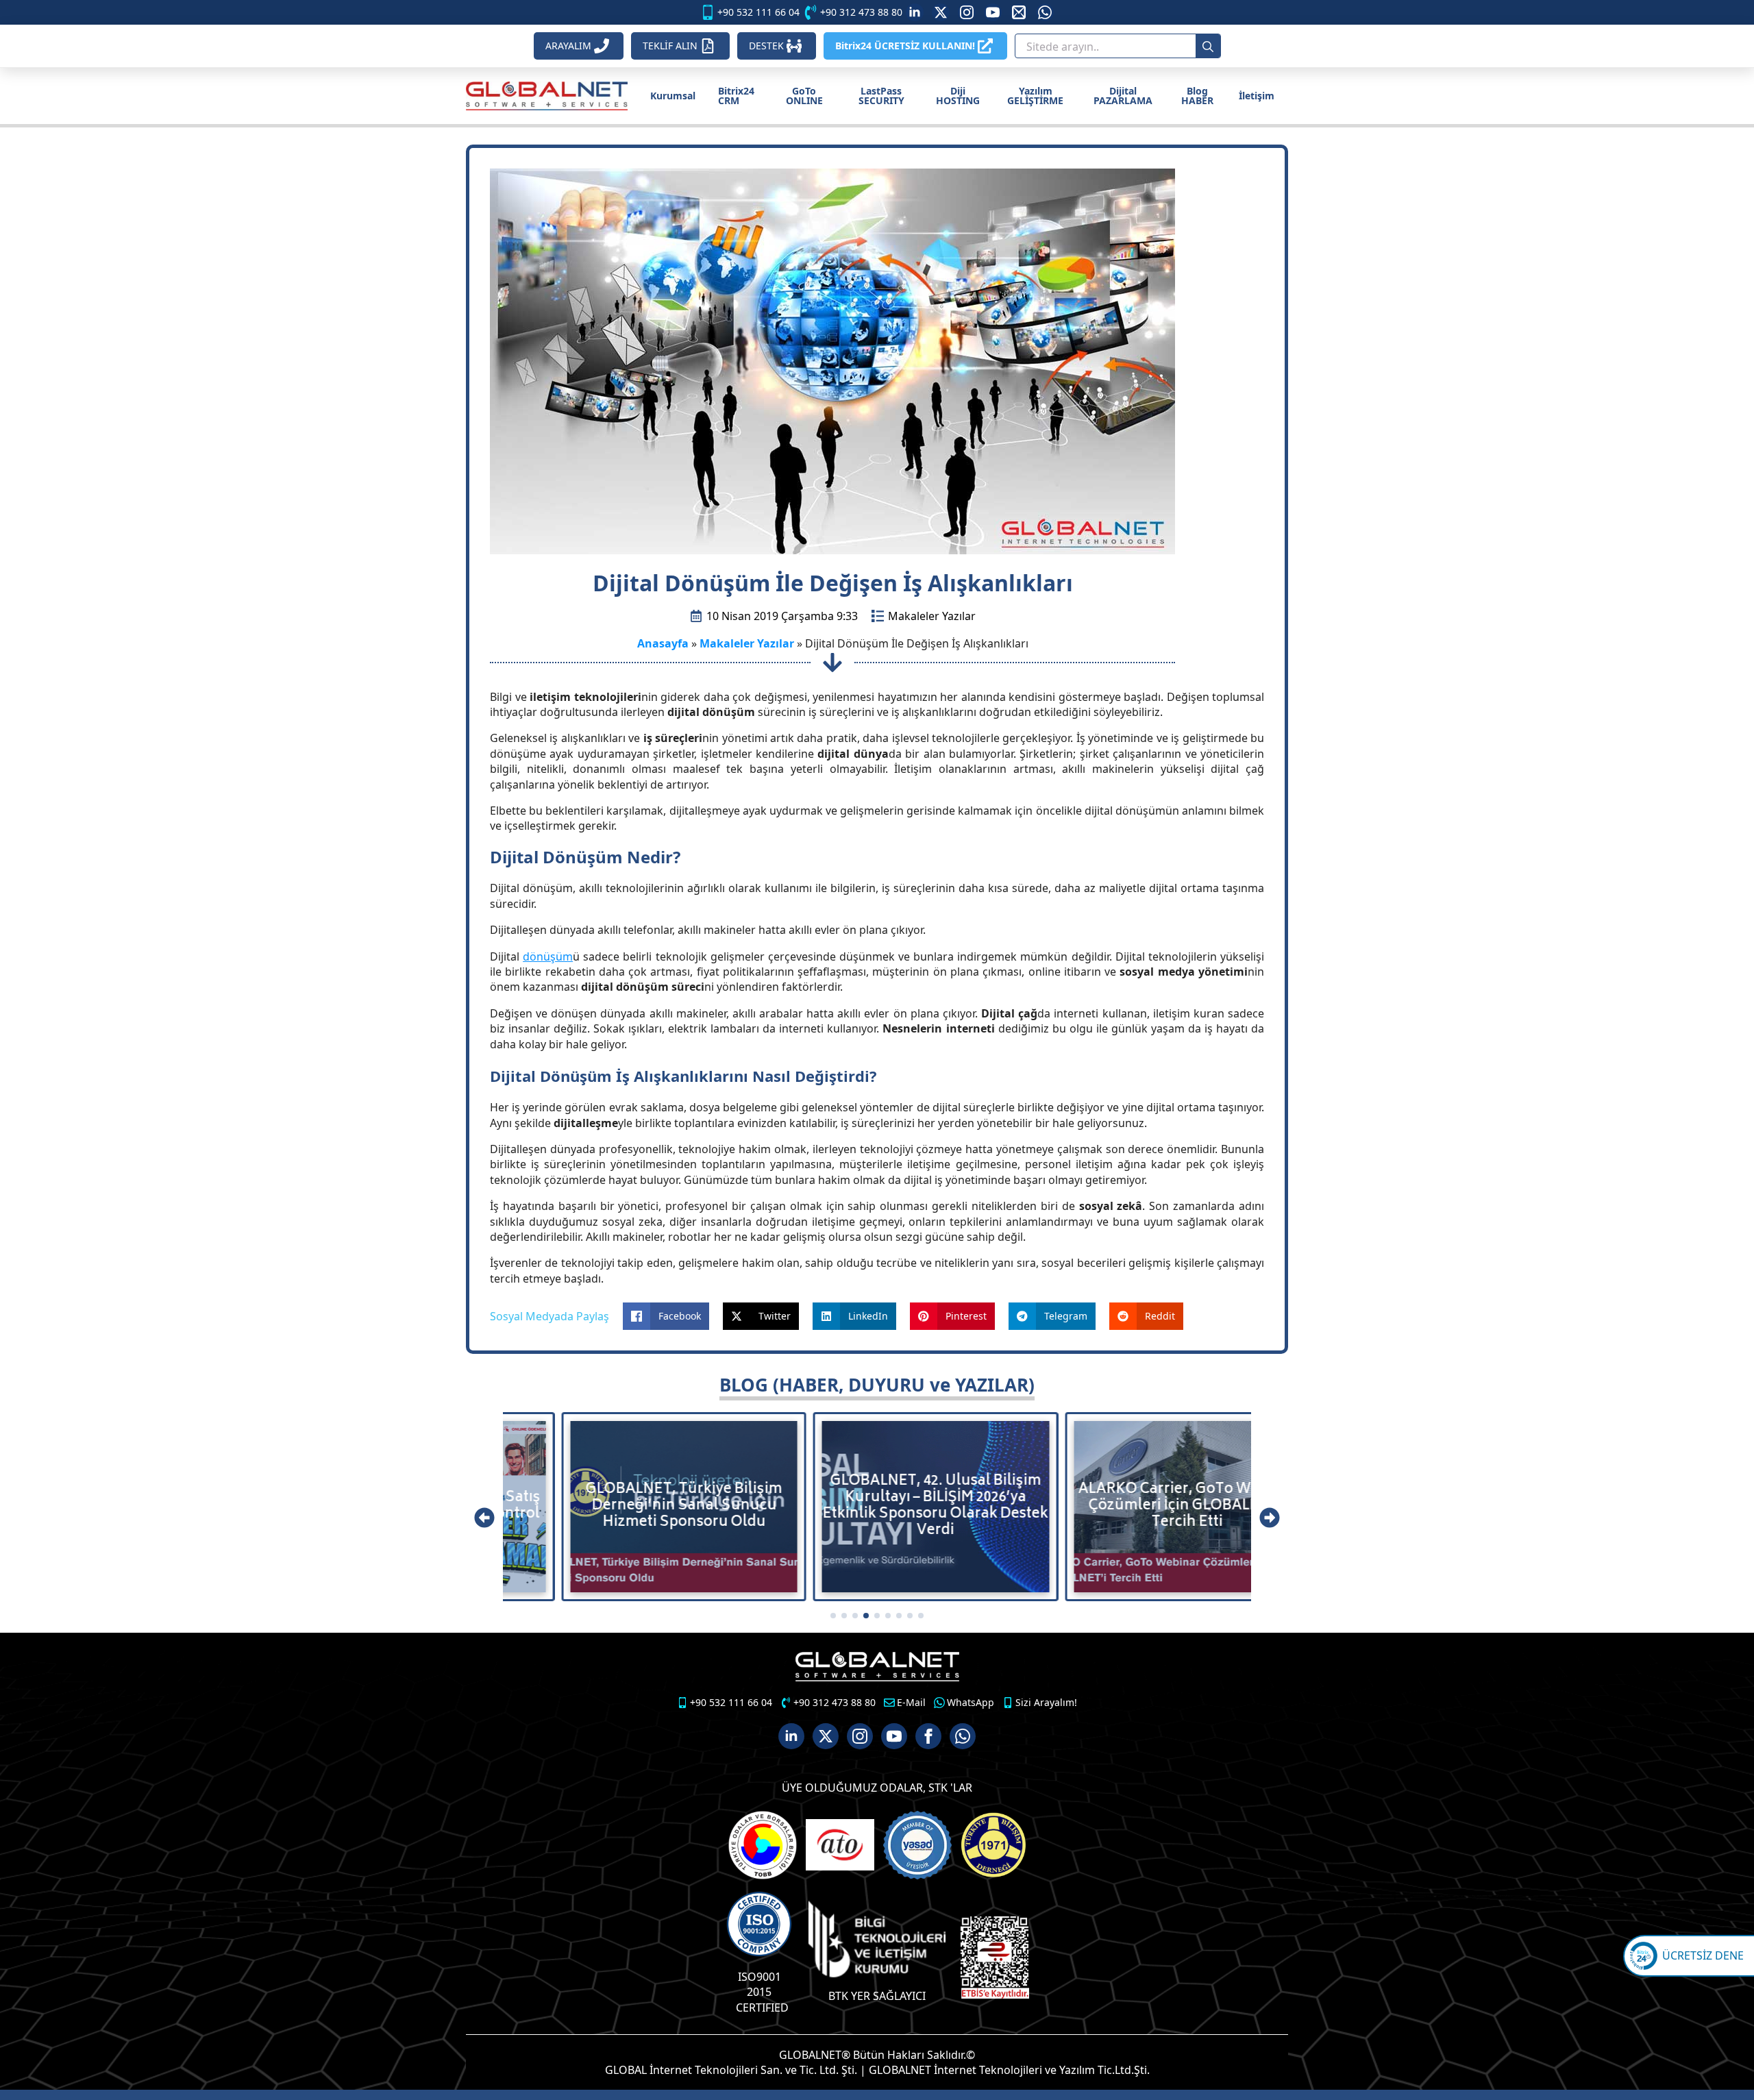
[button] (484, 1518)
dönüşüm (548, 956)
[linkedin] (915, 12)
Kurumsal (673, 96)
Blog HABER (1197, 96)
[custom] (941, 12)
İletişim (1257, 96)
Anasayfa (663, 643)
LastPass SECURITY (881, 96)
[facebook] (928, 1736)
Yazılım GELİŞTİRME (1035, 96)
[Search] (1208, 47)
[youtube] (993, 12)
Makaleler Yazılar (932, 616)
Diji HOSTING (958, 96)
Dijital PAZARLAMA (1123, 96)
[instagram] (967, 12)
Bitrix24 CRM (736, 96)
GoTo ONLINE (804, 96)
